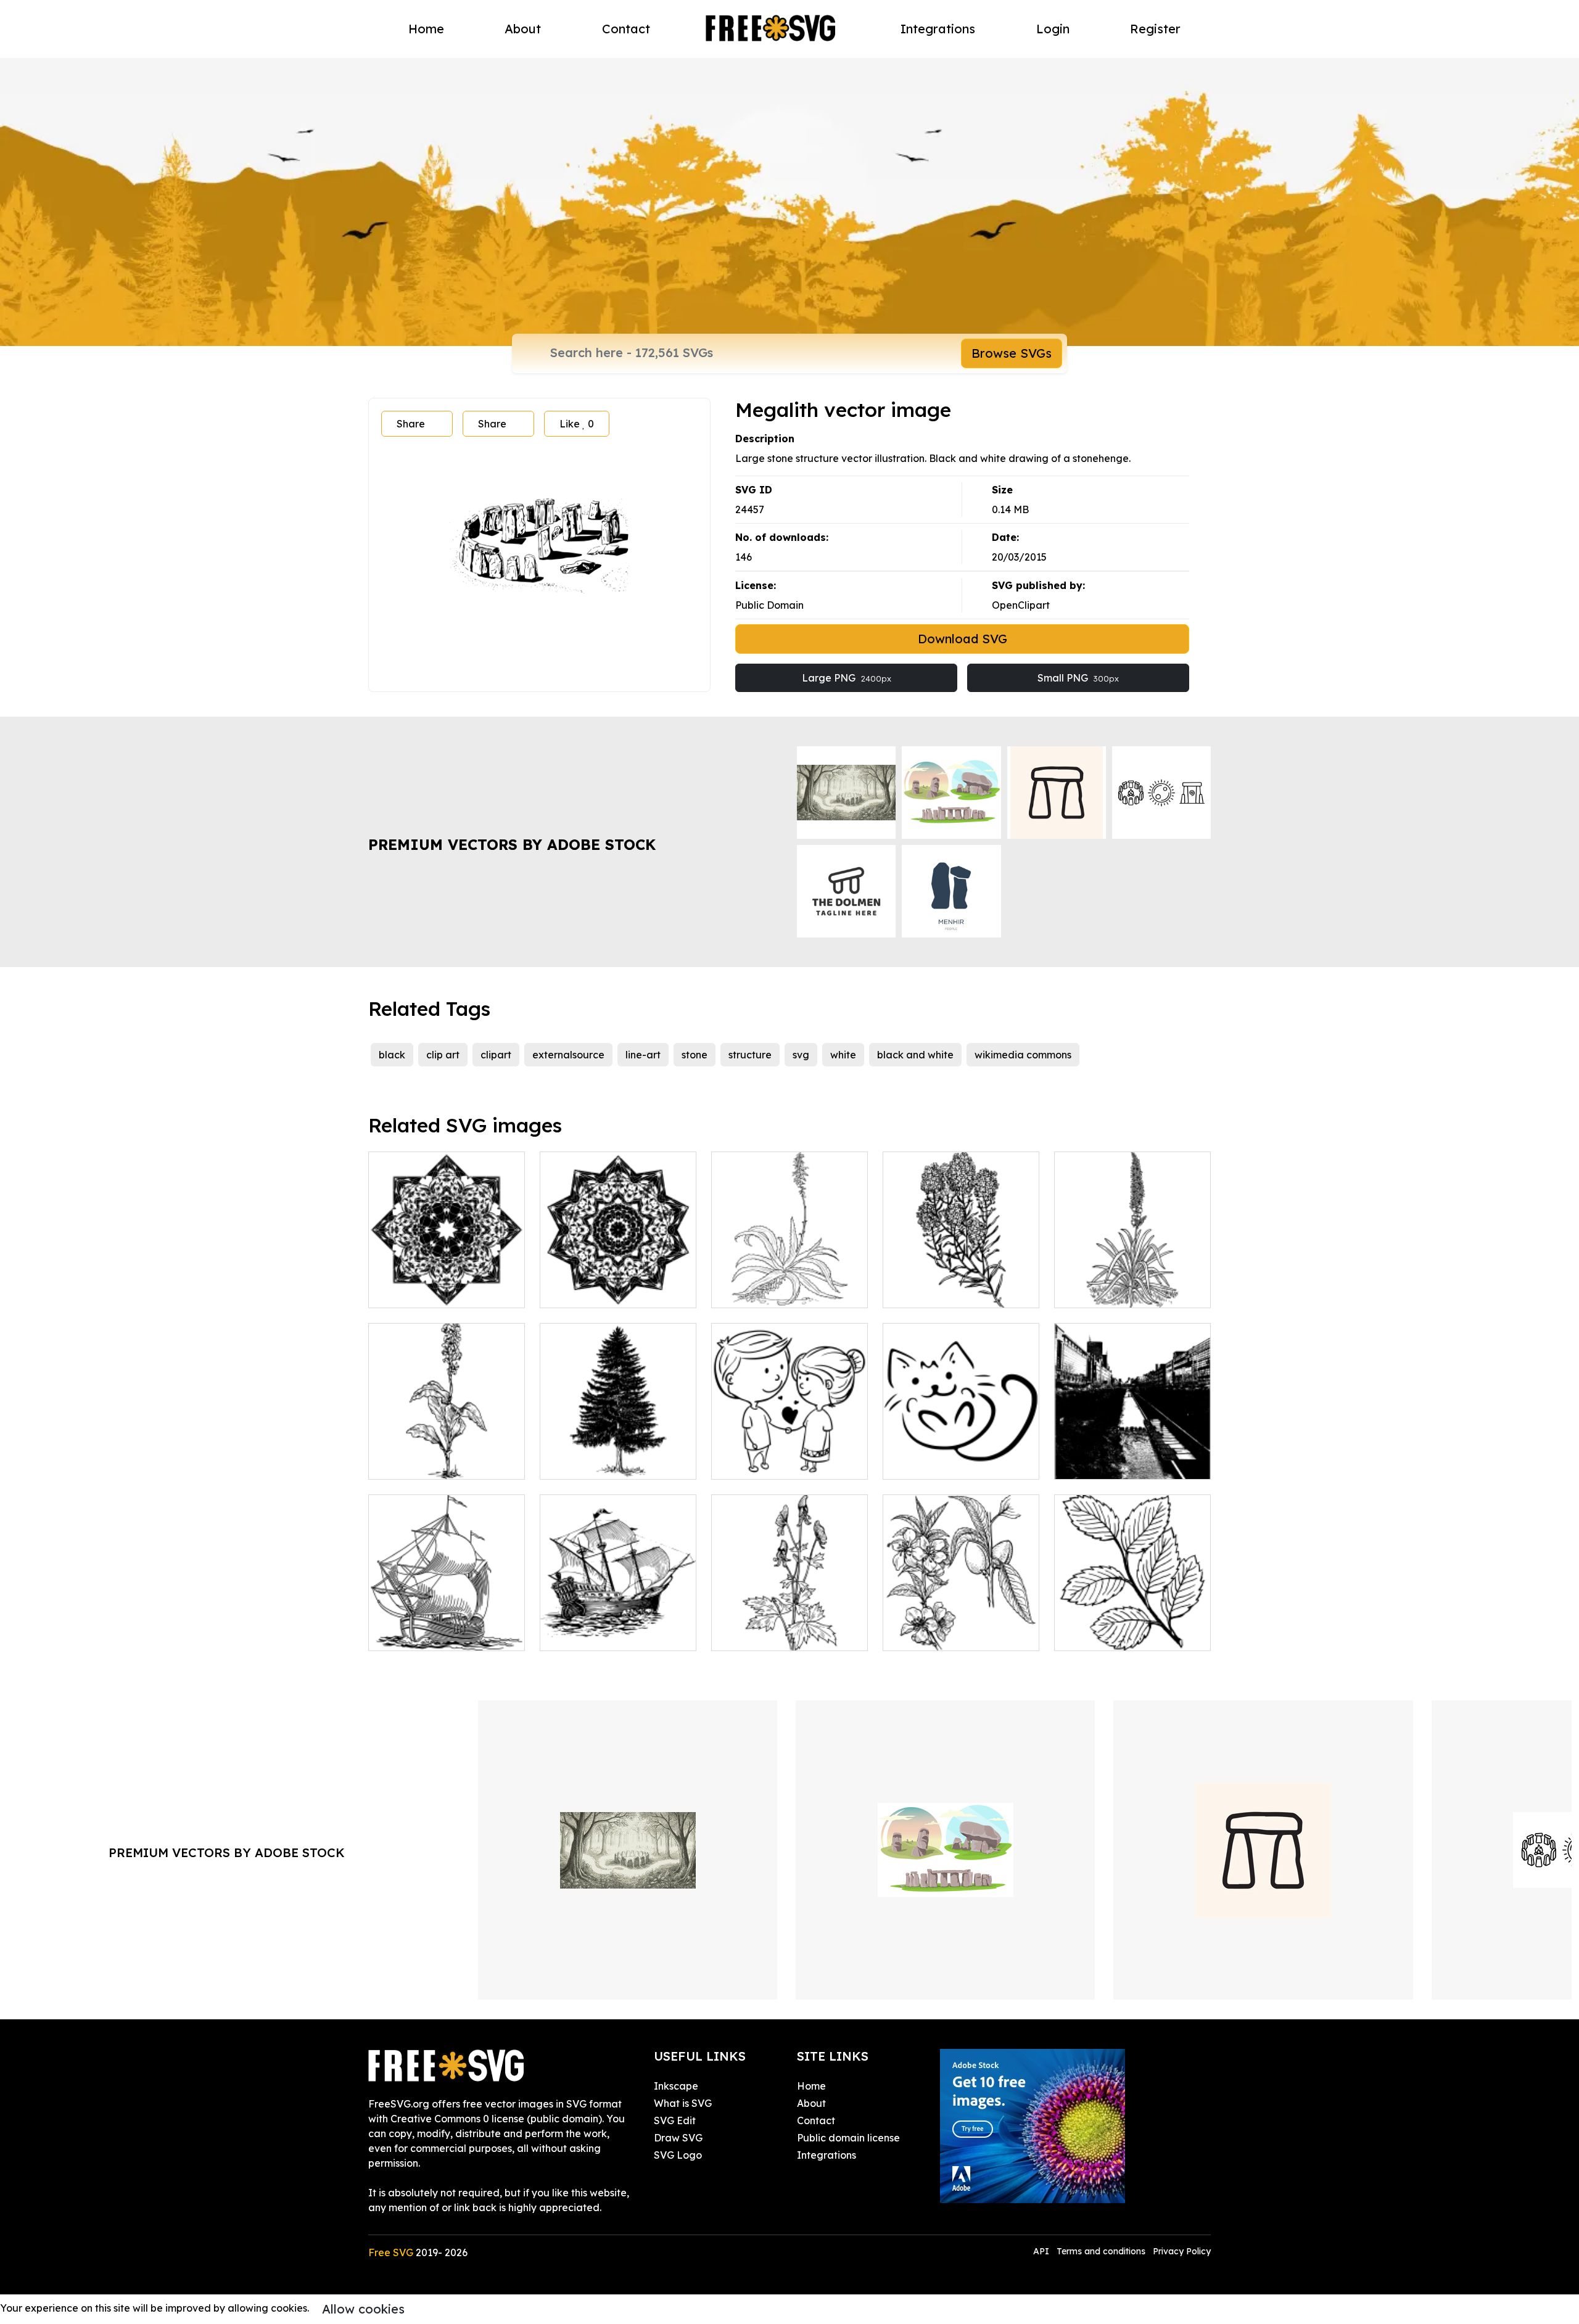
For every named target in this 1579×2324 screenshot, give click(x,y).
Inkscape (676, 2086)
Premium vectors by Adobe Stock (512, 844)
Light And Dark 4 (422, 1291)
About (523, 29)
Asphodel (1090, 1291)
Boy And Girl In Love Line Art (790, 1455)
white (843, 1055)
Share (411, 424)
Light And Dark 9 (593, 1291)
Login (1053, 29)
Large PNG (847, 678)
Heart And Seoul (1107, 1462)
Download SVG (963, 639)
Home (426, 29)
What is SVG (683, 2103)
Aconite (743, 1634)
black (392, 1055)
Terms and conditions (1101, 2251)
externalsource (568, 1055)
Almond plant (928, 1634)
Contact (626, 29)
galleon (571, 1634)
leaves (1083, 1634)
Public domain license (848, 2138)
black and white (915, 1055)
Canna (398, 1462)
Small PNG (1078, 678)
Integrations (938, 29)
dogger (400, 1634)
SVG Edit (675, 2120)
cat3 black (921, 1462)
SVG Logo (678, 2155)
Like (577, 424)
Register (1155, 29)
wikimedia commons (1023, 1055)
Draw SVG (678, 2138)
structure (750, 1055)
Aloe (736, 1291)
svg (801, 1055)
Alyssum (915, 1291)
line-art (643, 1055)
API (1042, 2251)
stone (695, 1055)
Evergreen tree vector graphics (618, 1455)
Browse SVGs (1012, 353)
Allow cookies (363, 2309)
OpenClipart (1021, 605)
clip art (443, 1055)
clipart (496, 1055)
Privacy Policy (1182, 2251)
